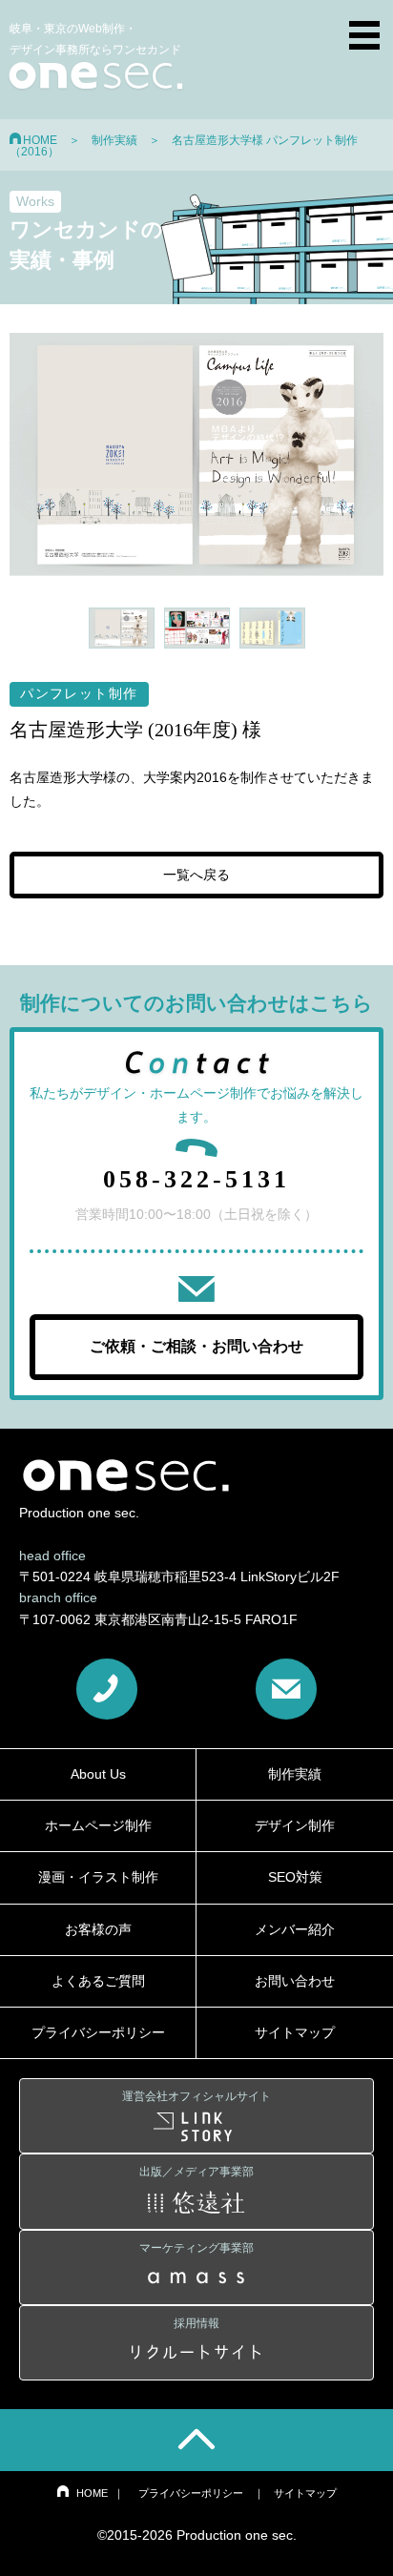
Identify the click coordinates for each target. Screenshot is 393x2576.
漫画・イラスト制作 (98, 1877)
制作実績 (114, 140)
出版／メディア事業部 (196, 2172)
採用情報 (196, 2323)
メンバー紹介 (295, 1929)
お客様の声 (98, 1929)
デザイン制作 (295, 1825)
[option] (196, 454)
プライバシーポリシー (98, 2032)
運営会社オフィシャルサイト (196, 2096)
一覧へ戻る (196, 875)
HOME (40, 140)
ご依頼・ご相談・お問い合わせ (196, 1346)
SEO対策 (295, 1877)
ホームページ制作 (98, 1825)
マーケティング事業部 (196, 2248)
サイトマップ (295, 2032)
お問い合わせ (295, 1981)
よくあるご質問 (98, 1981)
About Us (98, 1774)
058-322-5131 (196, 1179)
